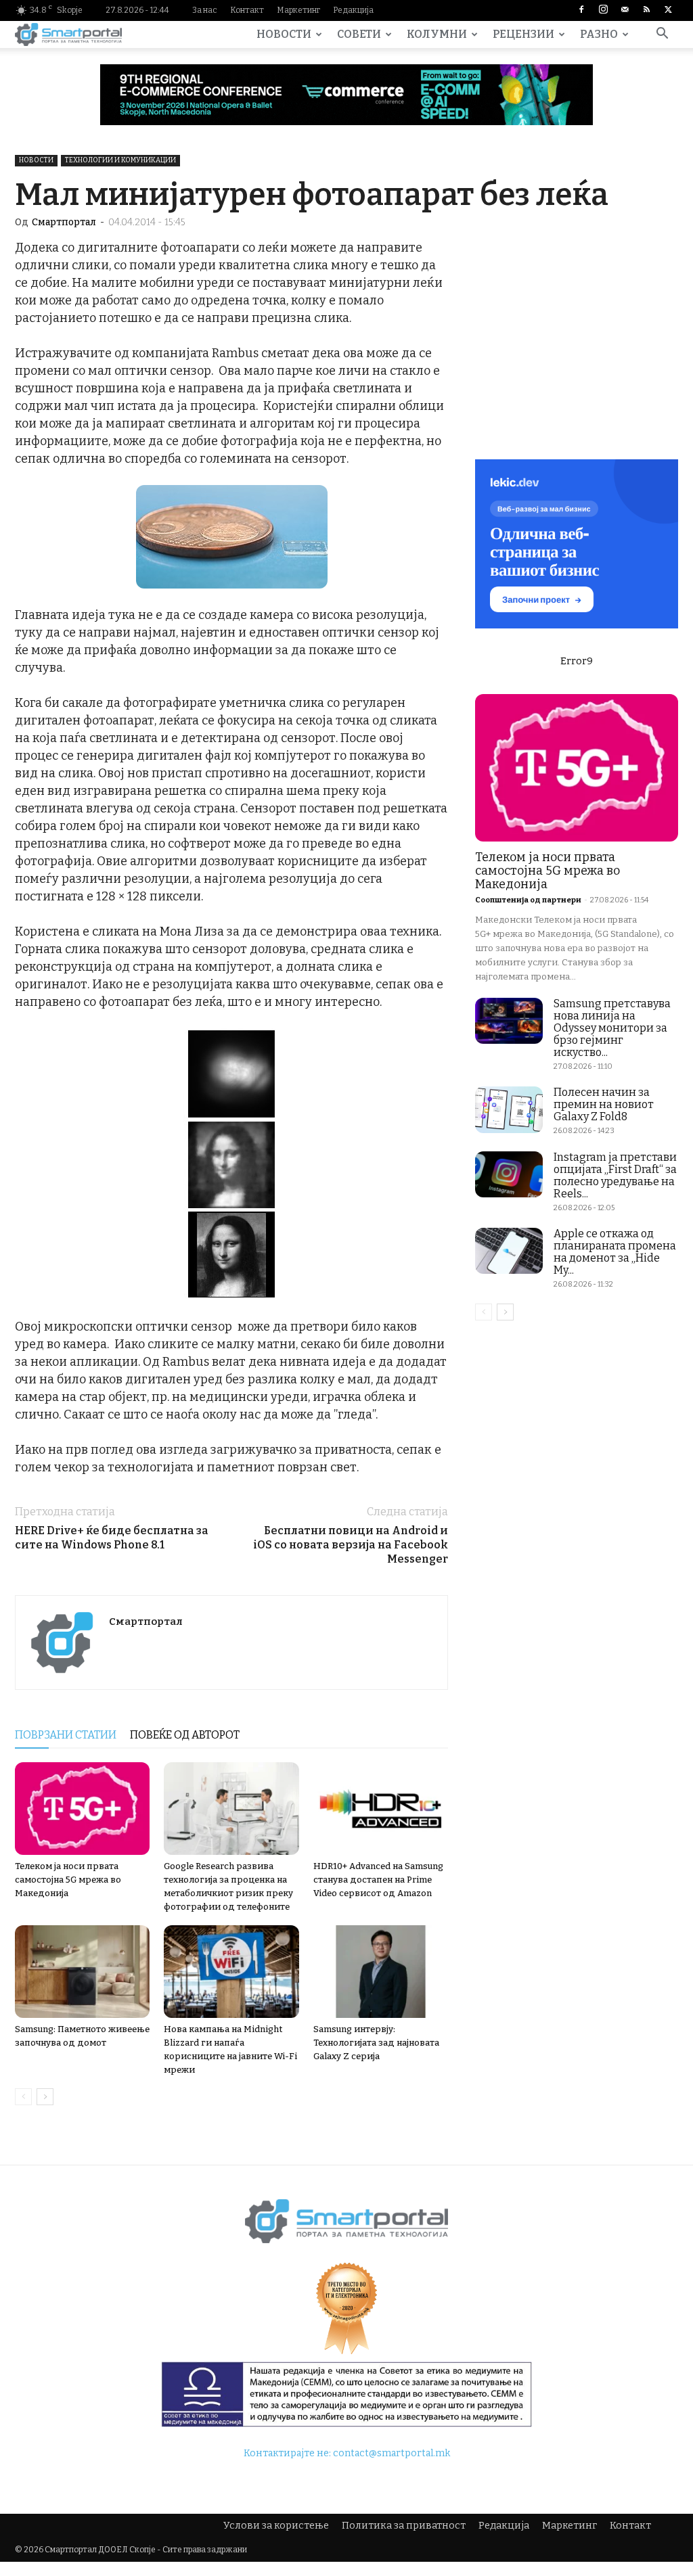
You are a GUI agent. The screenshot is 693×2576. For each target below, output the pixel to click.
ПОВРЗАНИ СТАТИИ (66, 1735)
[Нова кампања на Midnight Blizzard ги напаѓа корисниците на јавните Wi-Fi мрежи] (231, 1972)
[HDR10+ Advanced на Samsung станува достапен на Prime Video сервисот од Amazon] (381, 1809)
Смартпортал (64, 222)
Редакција (353, 10)
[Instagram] (603, 10)
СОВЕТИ (359, 34)
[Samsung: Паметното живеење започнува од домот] (82, 1972)
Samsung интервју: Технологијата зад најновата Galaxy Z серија (376, 2043)
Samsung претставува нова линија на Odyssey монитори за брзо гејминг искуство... (612, 1028)
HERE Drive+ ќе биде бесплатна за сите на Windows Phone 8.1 (112, 1538)
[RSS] (646, 10)
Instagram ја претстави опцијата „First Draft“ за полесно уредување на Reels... (615, 1175)
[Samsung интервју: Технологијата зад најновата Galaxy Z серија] (381, 1972)
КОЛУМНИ (437, 34)
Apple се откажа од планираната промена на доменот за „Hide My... (615, 1252)
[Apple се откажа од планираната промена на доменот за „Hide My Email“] (509, 1251)
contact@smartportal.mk (392, 2453)
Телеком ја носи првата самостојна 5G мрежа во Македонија (68, 1880)
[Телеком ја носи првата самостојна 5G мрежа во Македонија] (82, 1809)
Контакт (247, 10)
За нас (205, 10)
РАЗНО (599, 34)
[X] (668, 10)
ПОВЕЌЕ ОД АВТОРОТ (185, 1735)
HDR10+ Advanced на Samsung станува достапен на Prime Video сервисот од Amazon (378, 1880)
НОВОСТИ (284, 34)
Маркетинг (298, 10)
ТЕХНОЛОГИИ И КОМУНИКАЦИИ (120, 160)
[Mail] (625, 10)
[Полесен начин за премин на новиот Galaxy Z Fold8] (509, 1110)
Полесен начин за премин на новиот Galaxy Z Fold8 (604, 1104)
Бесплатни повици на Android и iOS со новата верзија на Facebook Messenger (351, 1545)
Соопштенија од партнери (528, 900)
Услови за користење (276, 2526)
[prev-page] (23, 2097)
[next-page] (45, 2097)
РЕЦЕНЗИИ (523, 34)
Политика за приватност (404, 2526)
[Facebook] (581, 10)
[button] (662, 36)
